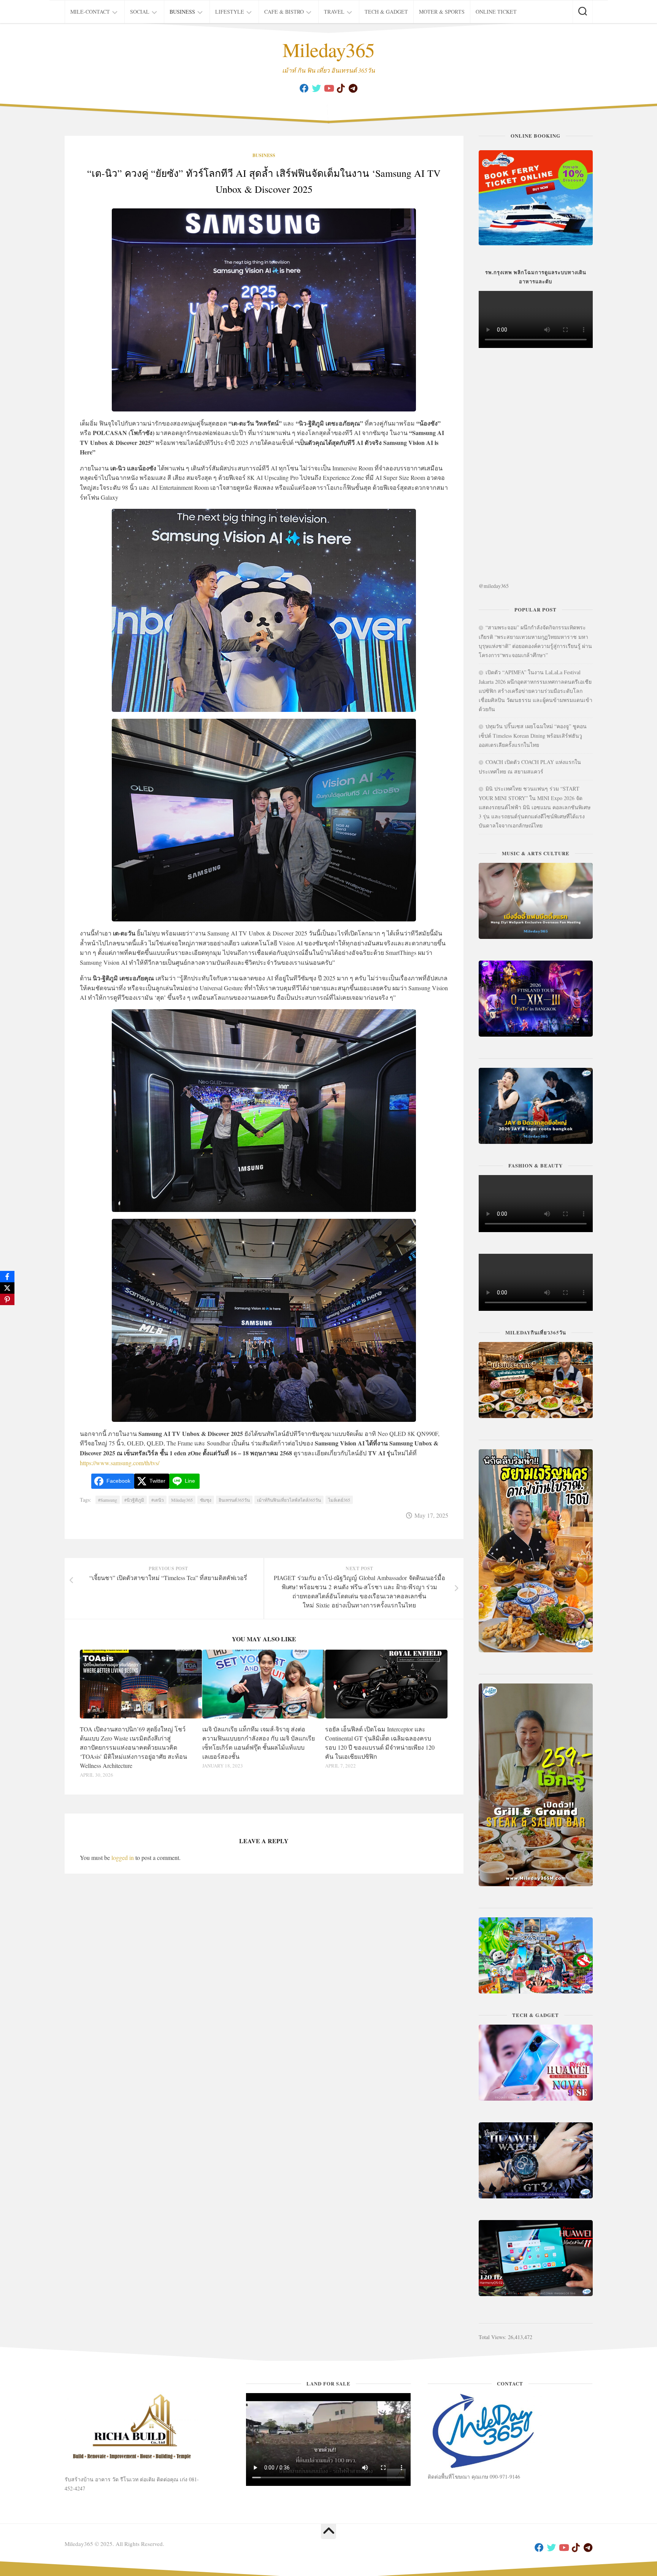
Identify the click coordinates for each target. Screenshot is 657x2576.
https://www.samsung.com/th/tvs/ (120, 1463)
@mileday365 (494, 586)
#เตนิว (158, 1500)
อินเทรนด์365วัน (234, 1500)
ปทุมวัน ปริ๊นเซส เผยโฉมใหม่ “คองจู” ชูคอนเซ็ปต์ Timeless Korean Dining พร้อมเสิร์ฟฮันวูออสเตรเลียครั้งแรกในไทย (533, 735)
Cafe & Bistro (284, 12)
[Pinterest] (7, 1299)
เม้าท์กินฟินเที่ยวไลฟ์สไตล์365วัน (289, 1500)
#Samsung (108, 1500)
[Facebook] (304, 88)
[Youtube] (328, 88)
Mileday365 (329, 49)
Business (182, 12)
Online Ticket (496, 12)
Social (140, 12)
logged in (123, 1857)
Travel (334, 12)
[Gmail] (353, 88)
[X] (7, 1288)
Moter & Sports (442, 12)
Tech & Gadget (386, 12)
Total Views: (493, 2337)
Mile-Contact (90, 12)
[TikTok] (341, 88)
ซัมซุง (206, 1500)
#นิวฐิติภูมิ (134, 1500)
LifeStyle (230, 12)
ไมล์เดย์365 (339, 1500)
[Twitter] (316, 88)
